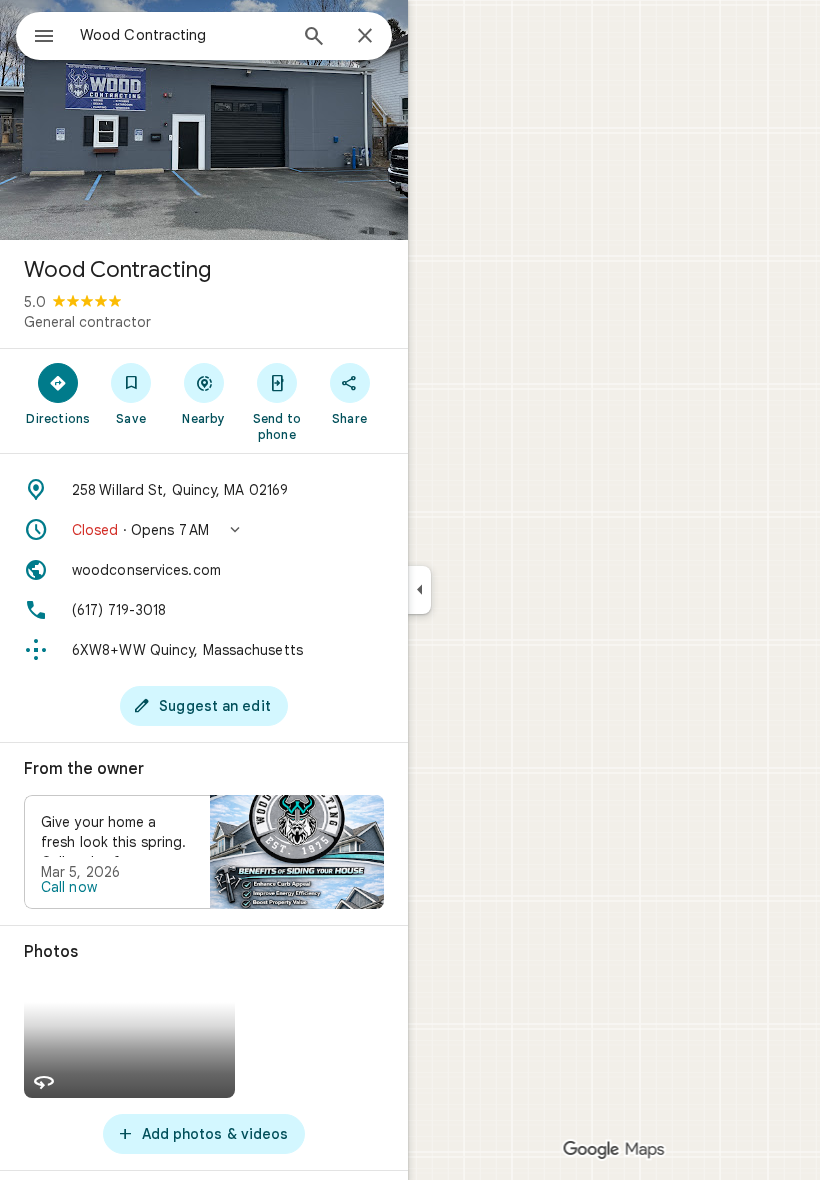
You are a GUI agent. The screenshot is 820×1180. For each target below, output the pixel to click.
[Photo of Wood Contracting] (204, 120)
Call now (69, 887)
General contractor (87, 322)
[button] (204, 530)
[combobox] (183, 35)
